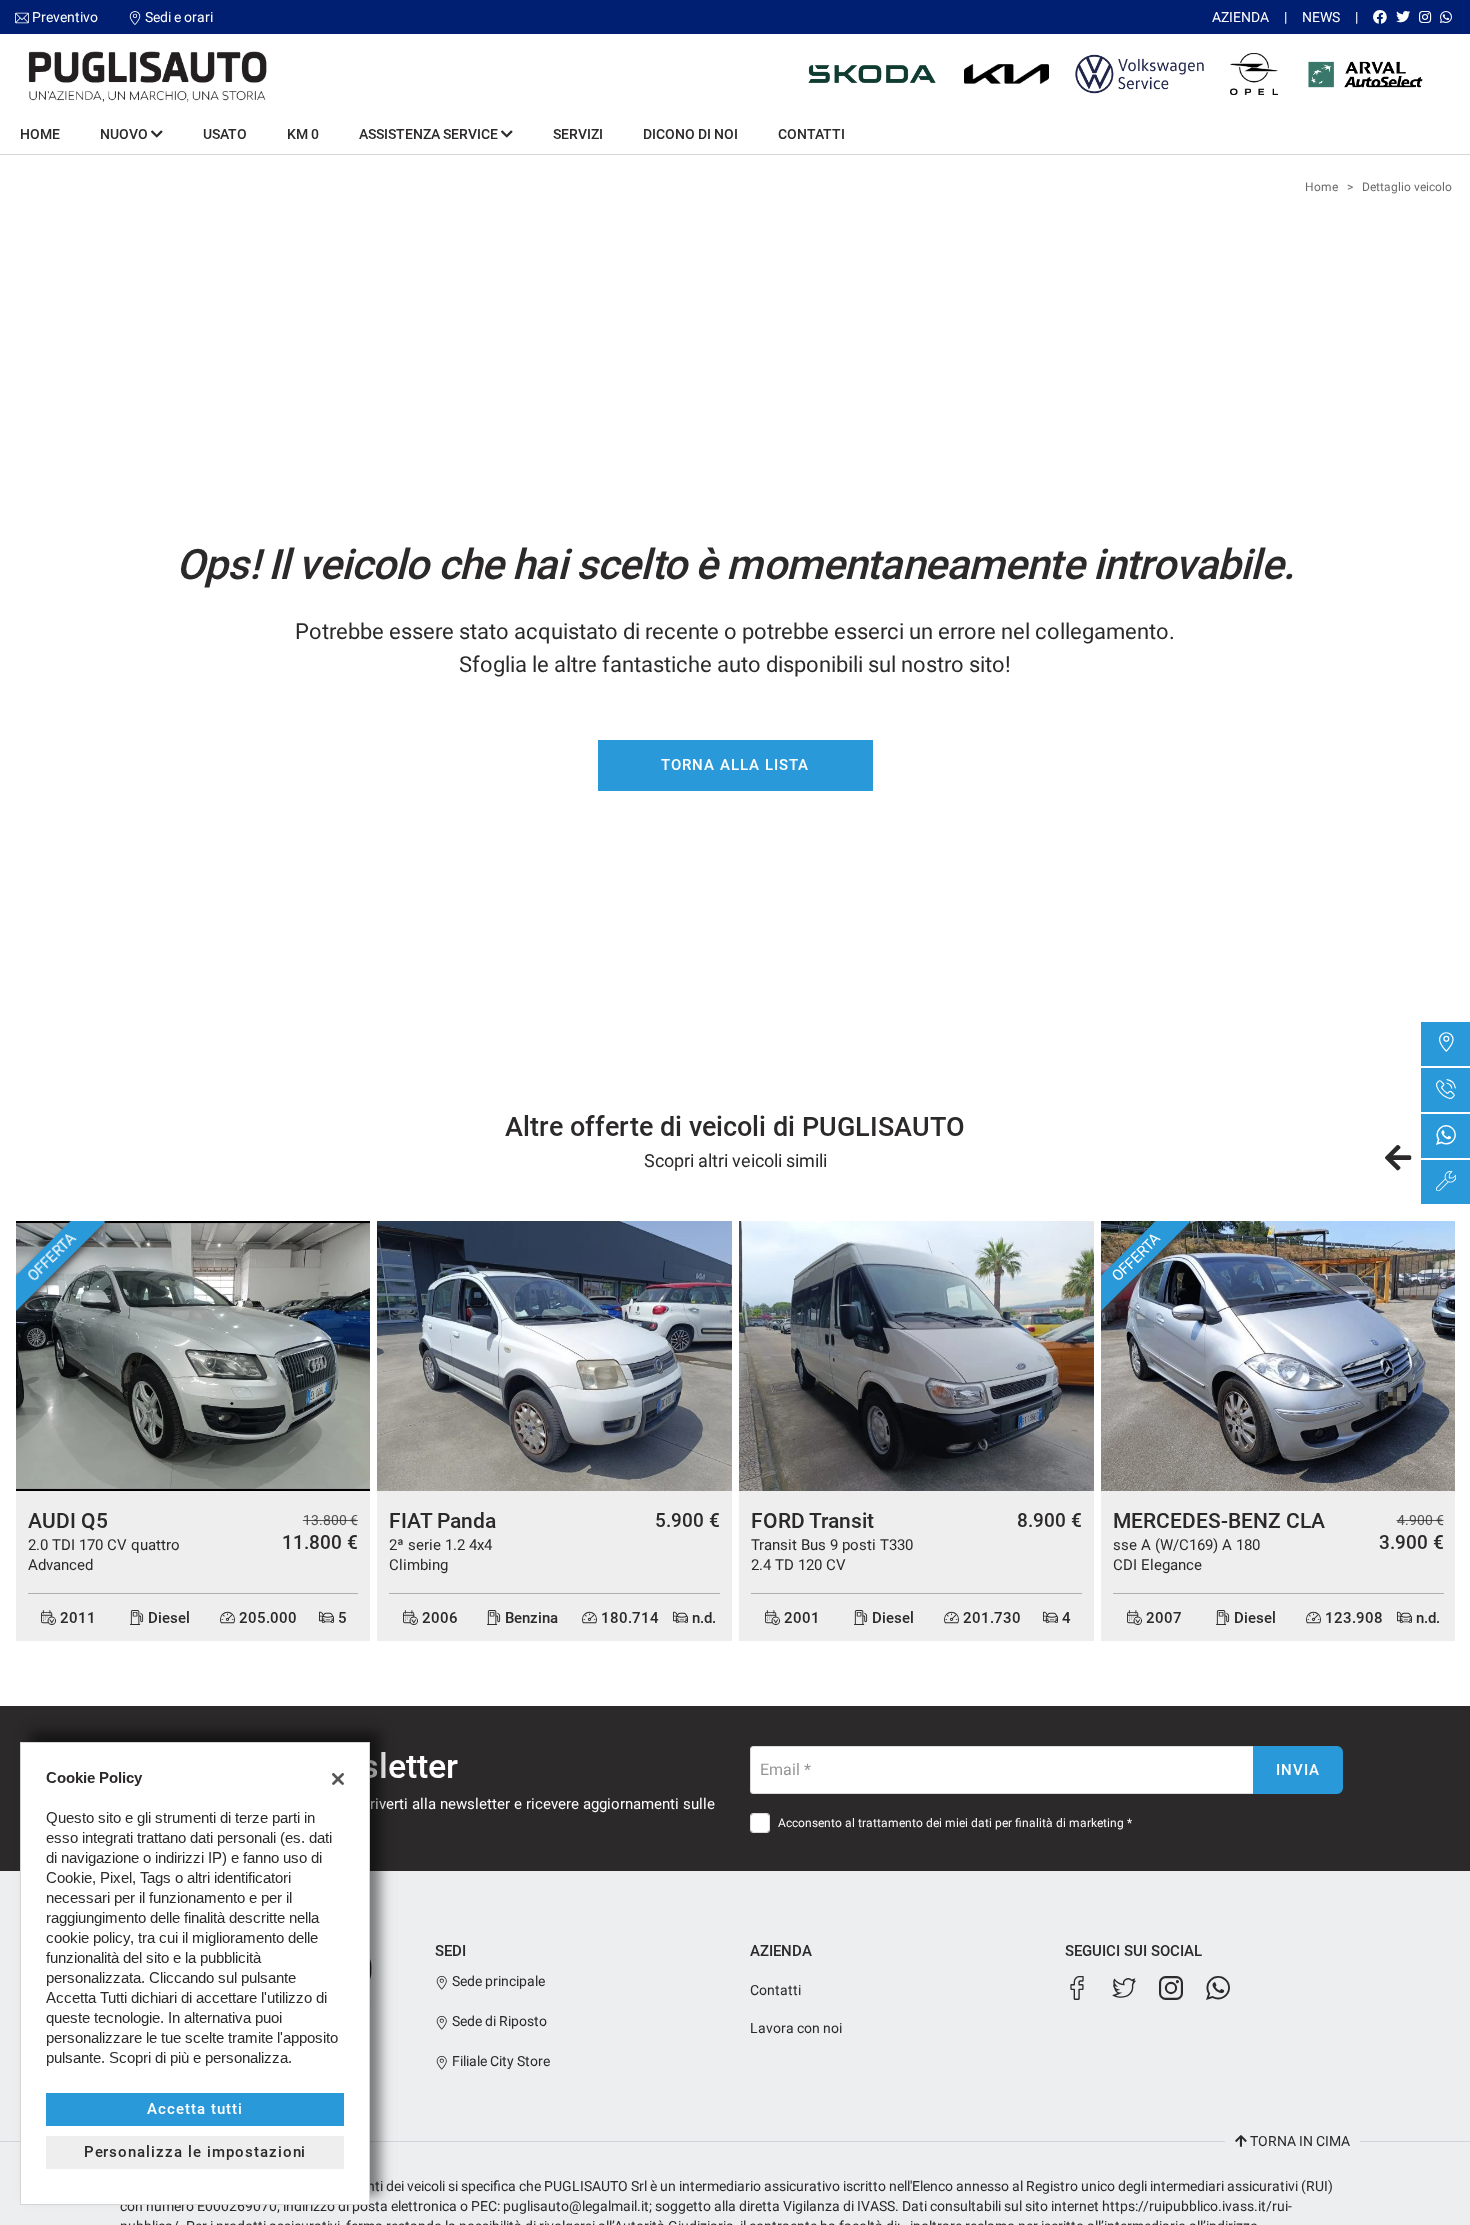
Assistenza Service (430, 134)
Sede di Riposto (498, 2021)
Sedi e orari (179, 17)
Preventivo (65, 17)
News (1321, 17)
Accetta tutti (194, 2109)
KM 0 (303, 134)
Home (40, 134)
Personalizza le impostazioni (195, 2152)
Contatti (811, 134)
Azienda (1240, 17)
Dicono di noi (690, 134)
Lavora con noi (796, 2028)
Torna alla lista (734, 765)
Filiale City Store (499, 2061)
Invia (1298, 1770)
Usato (225, 134)
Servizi (578, 134)
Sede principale (497, 1981)
